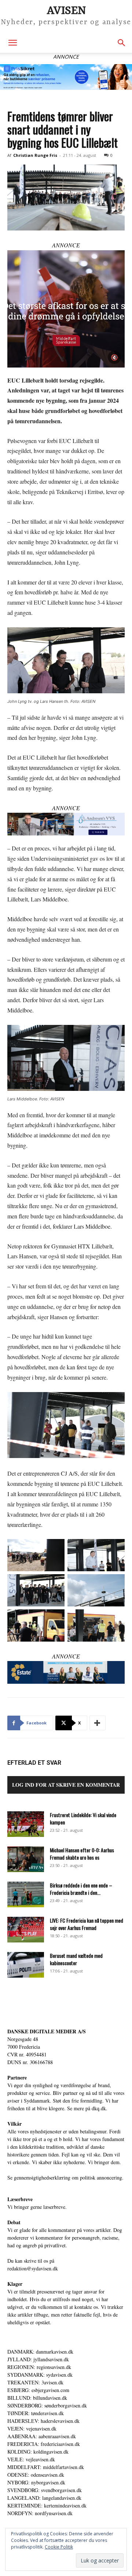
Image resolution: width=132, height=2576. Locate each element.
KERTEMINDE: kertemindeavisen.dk (47, 2505)
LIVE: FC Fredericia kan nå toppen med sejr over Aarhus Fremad (87, 1924)
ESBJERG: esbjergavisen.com (38, 2390)
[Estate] (66, 1672)
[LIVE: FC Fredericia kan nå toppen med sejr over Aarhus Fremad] (26, 1930)
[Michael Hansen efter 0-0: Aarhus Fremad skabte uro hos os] (26, 1859)
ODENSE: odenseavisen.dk (36, 2475)
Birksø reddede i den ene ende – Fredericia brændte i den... (81, 1889)
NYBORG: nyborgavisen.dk (36, 2482)
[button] (12, 43)
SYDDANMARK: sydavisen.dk (40, 2375)
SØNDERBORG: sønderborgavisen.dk (47, 2405)
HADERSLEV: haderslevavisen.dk (43, 2421)
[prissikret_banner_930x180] (66, 77)
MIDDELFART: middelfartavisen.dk (46, 2467)
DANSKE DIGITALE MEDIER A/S (47, 2031)
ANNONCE (66, 245)
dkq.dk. (100, 2108)
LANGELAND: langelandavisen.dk (44, 2498)
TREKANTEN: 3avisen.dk (35, 2382)
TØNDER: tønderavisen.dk (36, 2413)
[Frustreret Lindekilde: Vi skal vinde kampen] (26, 1824)
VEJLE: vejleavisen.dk (31, 2459)
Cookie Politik (59, 2547)
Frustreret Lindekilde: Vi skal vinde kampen (83, 1818)
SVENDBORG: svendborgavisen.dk (45, 2490)
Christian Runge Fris (35, 155)
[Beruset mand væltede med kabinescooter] (26, 1965)
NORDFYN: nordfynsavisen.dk (40, 2513)
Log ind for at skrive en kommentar (66, 1785)
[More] (98, 1723)
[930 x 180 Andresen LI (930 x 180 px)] (66, 824)
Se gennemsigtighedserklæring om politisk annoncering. (65, 2178)
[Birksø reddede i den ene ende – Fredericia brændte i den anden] (26, 1894)
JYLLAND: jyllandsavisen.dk (38, 2359)
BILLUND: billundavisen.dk (37, 2398)
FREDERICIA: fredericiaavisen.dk (44, 2444)
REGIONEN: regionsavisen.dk (39, 2367)
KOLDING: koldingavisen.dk (38, 2452)
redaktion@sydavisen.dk (33, 2268)
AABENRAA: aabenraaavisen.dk (42, 2436)
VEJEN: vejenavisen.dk (32, 2429)
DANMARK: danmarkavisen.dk (40, 2352)
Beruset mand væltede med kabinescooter (76, 1959)
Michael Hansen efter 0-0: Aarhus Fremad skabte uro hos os (82, 1854)
